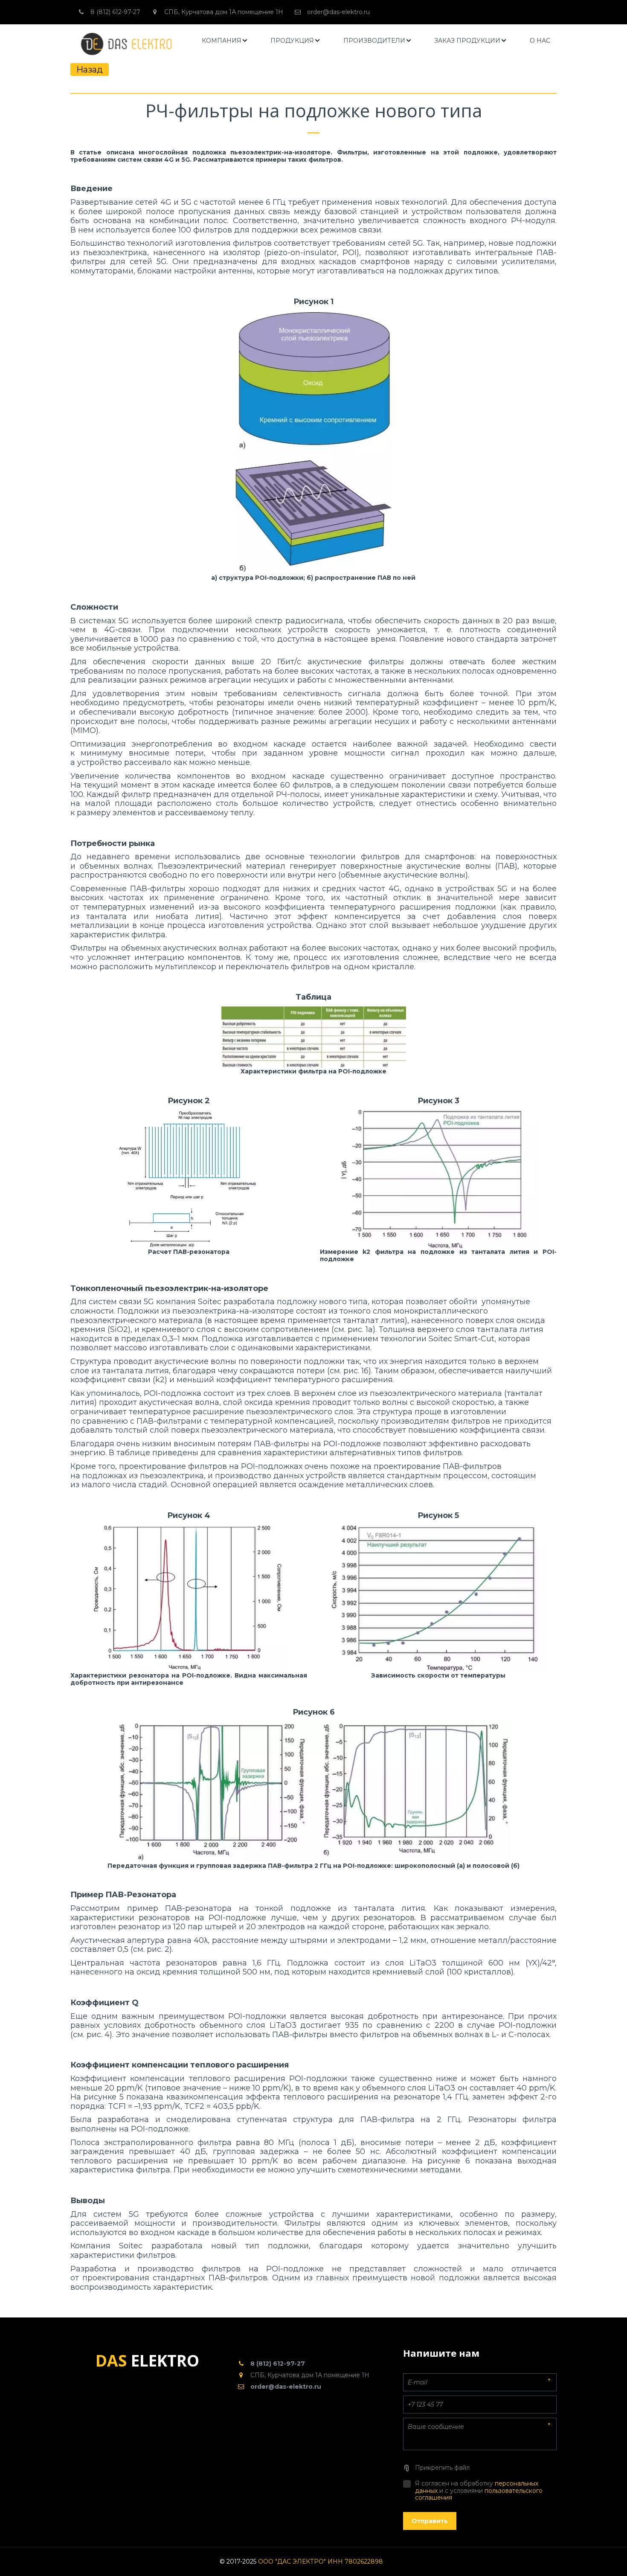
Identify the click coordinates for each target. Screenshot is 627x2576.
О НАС (540, 41)
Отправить (430, 2521)
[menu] (376, 41)
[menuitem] (225, 41)
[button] (225, 41)
